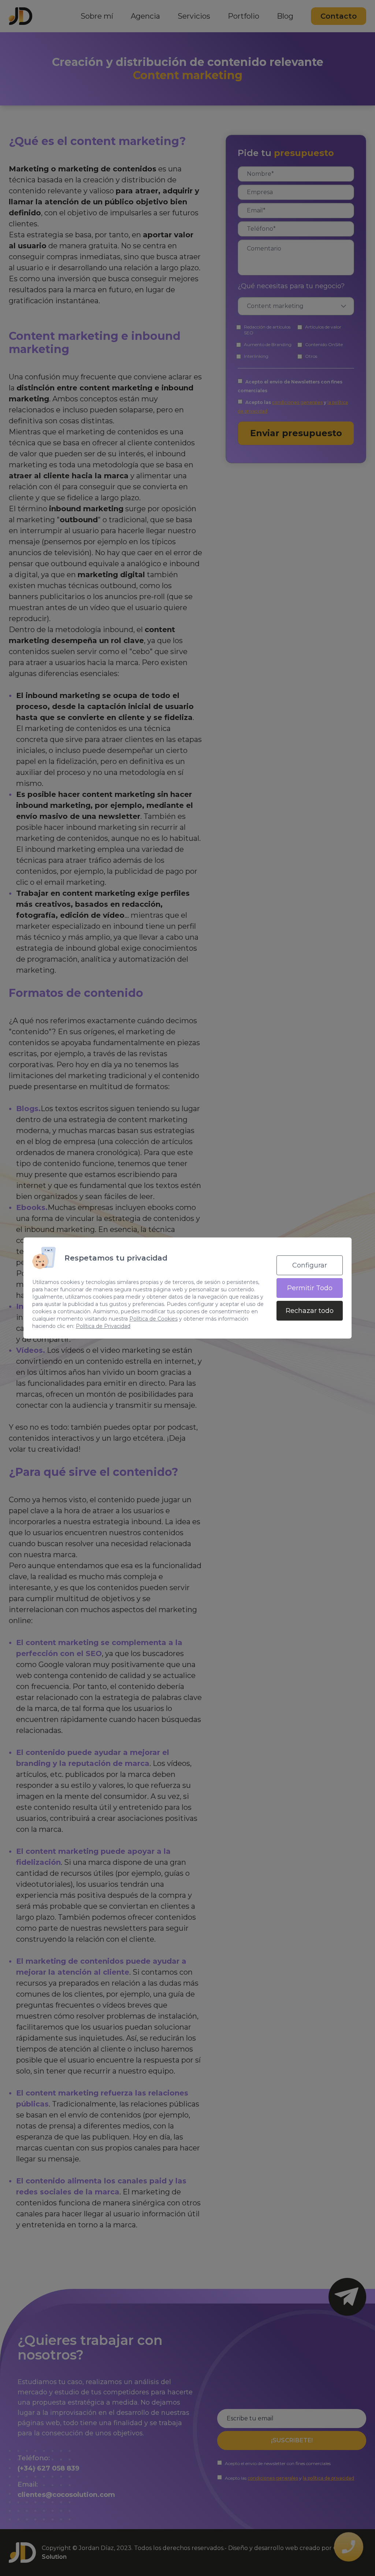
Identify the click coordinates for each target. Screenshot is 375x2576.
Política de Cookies (153, 1319)
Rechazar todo (310, 1311)
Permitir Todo (310, 1288)
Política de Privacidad (103, 1326)
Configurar (310, 1265)
